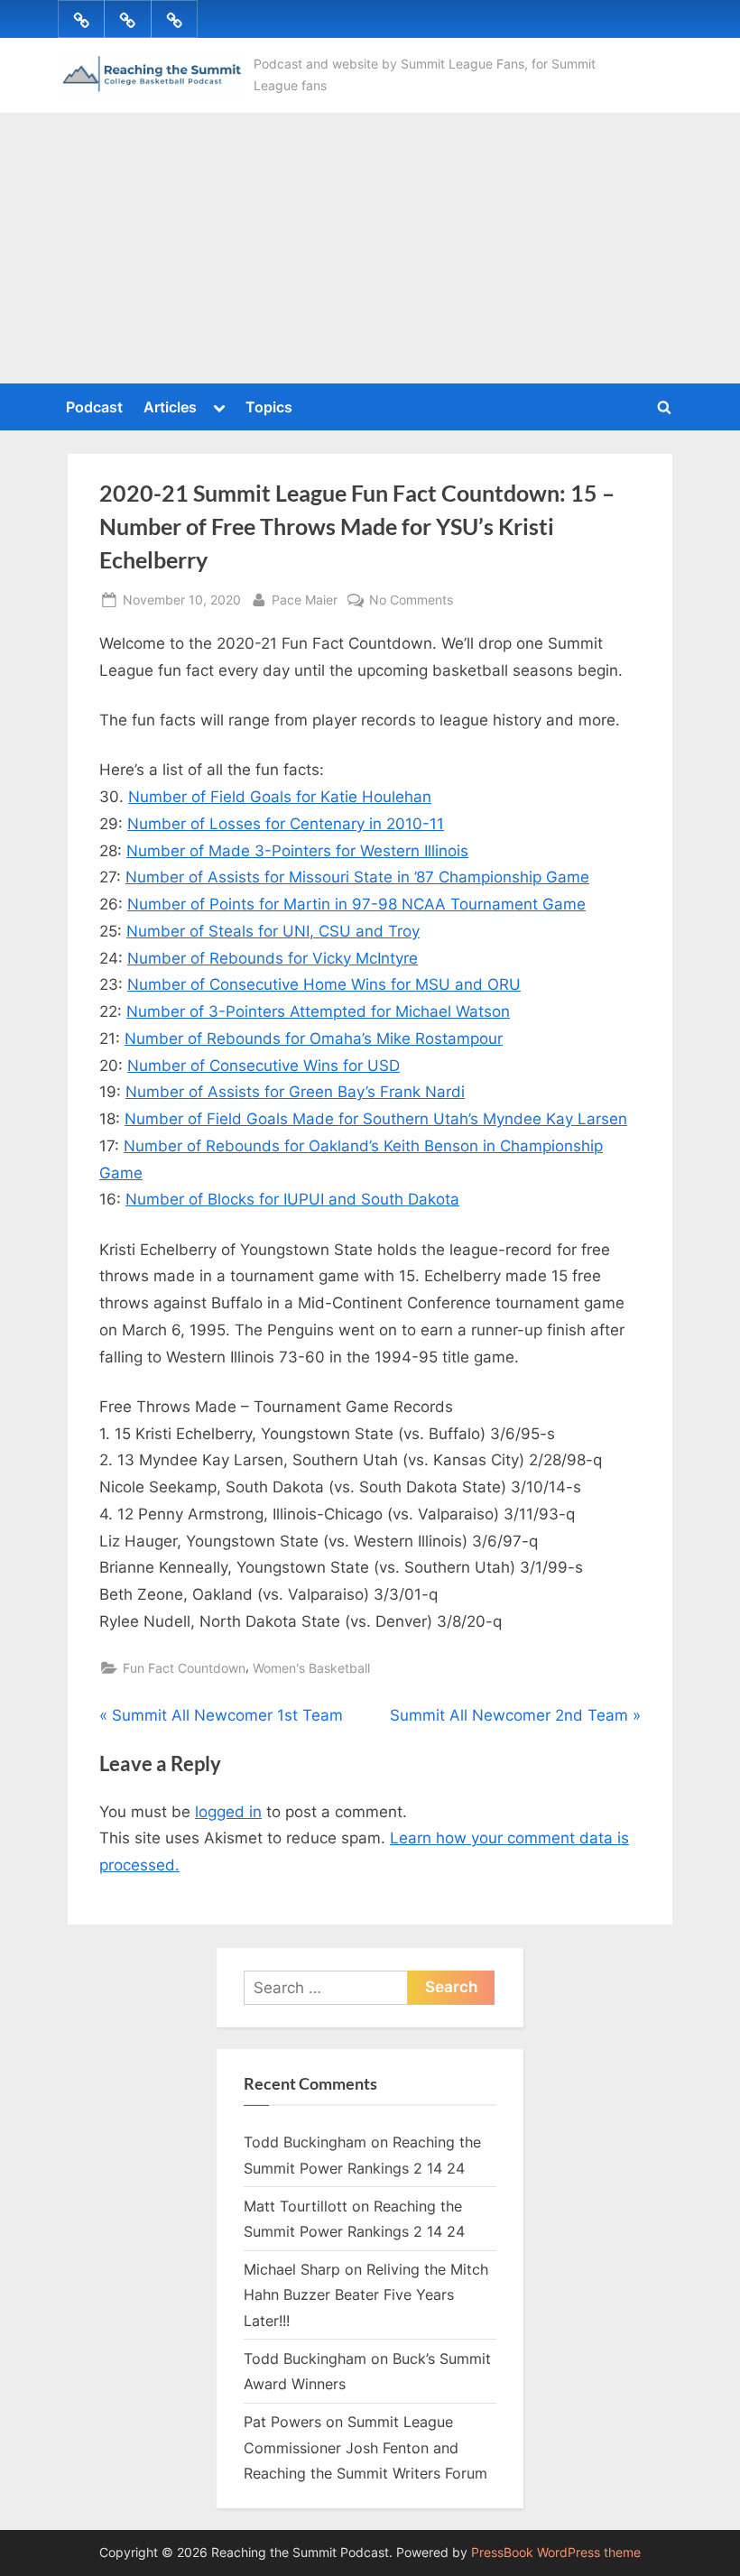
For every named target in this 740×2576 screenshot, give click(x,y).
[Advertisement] (370, 248)
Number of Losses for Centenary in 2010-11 (286, 824)
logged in (228, 1812)
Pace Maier (305, 599)
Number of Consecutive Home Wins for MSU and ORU (324, 984)
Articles (170, 407)
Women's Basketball (311, 1668)
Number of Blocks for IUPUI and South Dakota (292, 1199)
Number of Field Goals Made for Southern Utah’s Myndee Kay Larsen (376, 1119)
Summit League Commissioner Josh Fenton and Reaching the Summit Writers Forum (365, 2447)
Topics (269, 407)
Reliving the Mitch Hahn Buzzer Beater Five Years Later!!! (366, 2295)
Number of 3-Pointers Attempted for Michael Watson (318, 1011)
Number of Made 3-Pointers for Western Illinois (297, 851)
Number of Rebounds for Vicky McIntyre (273, 958)
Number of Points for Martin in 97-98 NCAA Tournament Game (356, 904)
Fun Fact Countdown (184, 1668)
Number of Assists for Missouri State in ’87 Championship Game (357, 877)
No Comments (411, 601)
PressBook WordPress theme (556, 2553)
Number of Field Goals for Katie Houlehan (280, 797)
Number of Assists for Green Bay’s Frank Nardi (295, 1092)
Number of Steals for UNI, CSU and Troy (273, 931)
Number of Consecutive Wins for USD (264, 1066)
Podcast (94, 407)
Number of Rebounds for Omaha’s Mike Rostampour (314, 1039)
